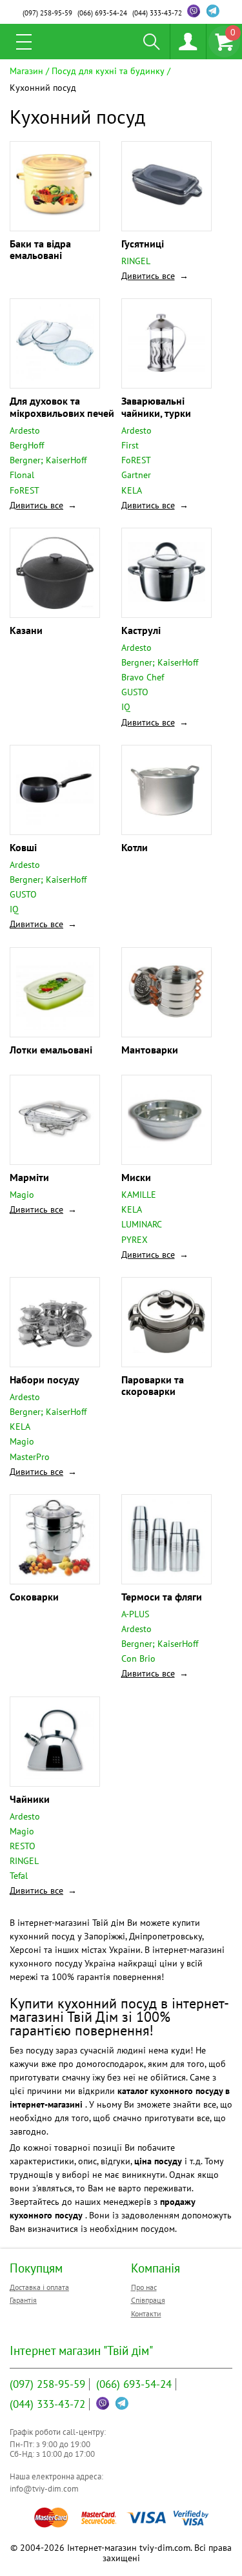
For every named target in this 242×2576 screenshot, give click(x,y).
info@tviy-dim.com (44, 2489)
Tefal (19, 1876)
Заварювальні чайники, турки (156, 407)
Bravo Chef (143, 677)
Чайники (30, 1799)
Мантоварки (150, 1050)
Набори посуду (45, 1379)
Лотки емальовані (51, 1050)
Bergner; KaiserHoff (48, 460)
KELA (132, 490)
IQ (126, 707)
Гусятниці (143, 244)
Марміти (29, 1177)
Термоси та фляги (162, 1597)
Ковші (23, 847)
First (130, 445)
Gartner (136, 475)
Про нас (144, 2287)
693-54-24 (102, 13)
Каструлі (141, 630)
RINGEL (136, 261)
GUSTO (135, 692)
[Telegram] (213, 11)
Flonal (22, 475)
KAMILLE (139, 1195)
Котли (135, 847)
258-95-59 (47, 13)
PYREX (135, 1240)
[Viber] (194, 11)
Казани (26, 630)
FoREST (25, 490)
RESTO (23, 1846)
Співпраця (148, 2300)
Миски (136, 1177)
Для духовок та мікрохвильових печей (62, 407)
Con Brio (138, 1658)
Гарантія (23, 2300)
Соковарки (34, 1597)
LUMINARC (142, 1224)
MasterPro (30, 1457)
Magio (22, 1195)
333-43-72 (157, 13)
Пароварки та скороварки (153, 1385)
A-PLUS (135, 1614)
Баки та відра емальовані (40, 249)
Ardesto (25, 430)
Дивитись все (148, 276)
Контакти (146, 2313)
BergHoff (27, 445)
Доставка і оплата (39, 2287)
